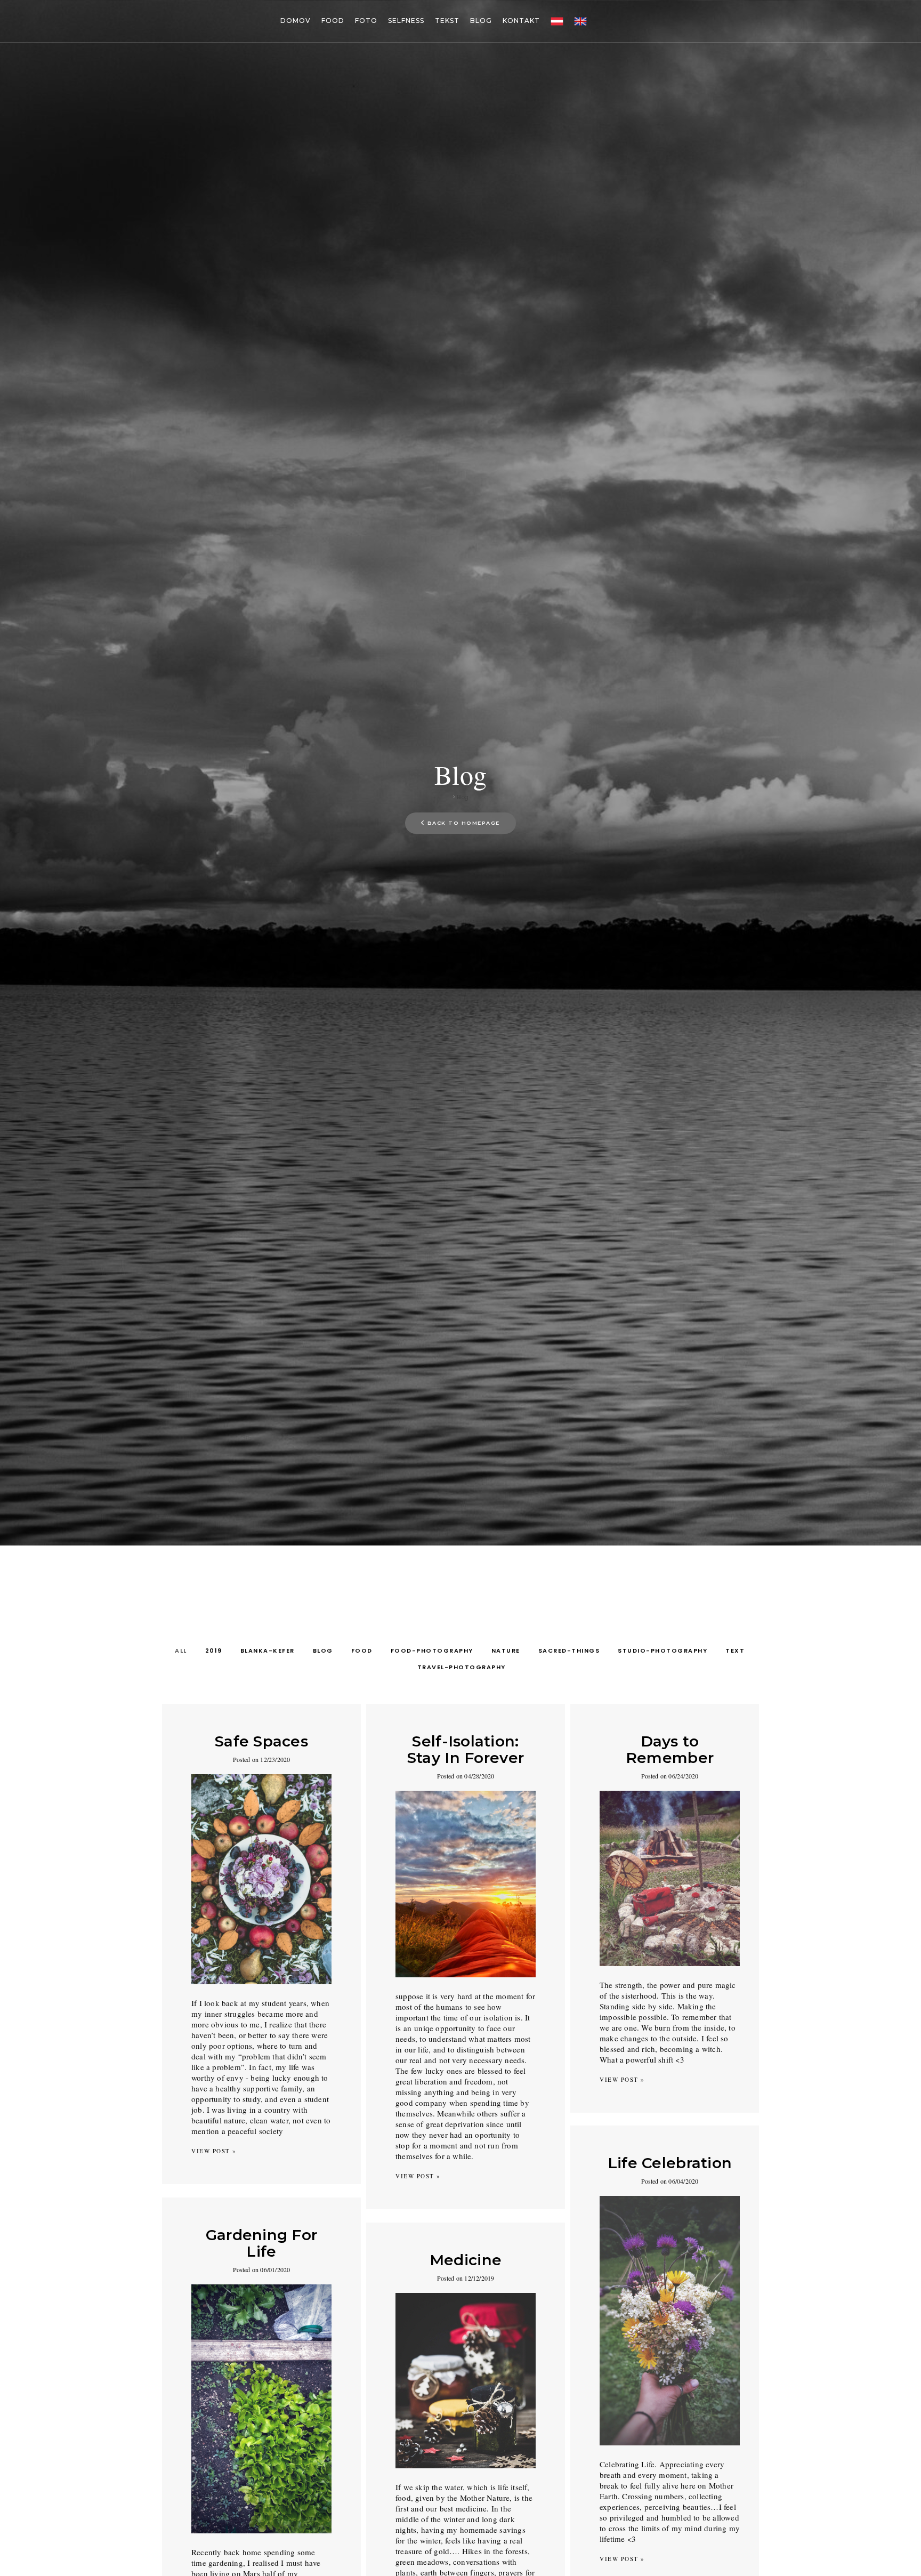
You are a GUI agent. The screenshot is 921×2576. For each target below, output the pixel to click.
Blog (481, 21)
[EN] (580, 21)
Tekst (447, 21)
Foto (366, 21)
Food (333, 21)
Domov (296, 21)
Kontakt (521, 21)
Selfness (406, 21)
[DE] (557, 21)
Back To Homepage (464, 823)
